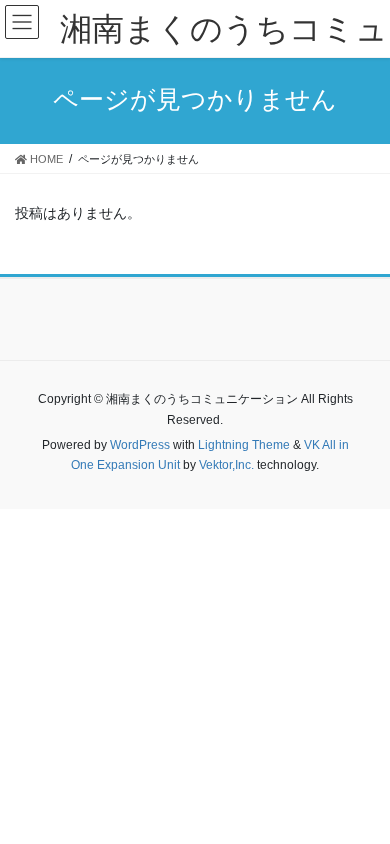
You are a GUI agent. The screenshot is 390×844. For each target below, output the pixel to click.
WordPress (140, 445)
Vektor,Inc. (226, 465)
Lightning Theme (244, 445)
